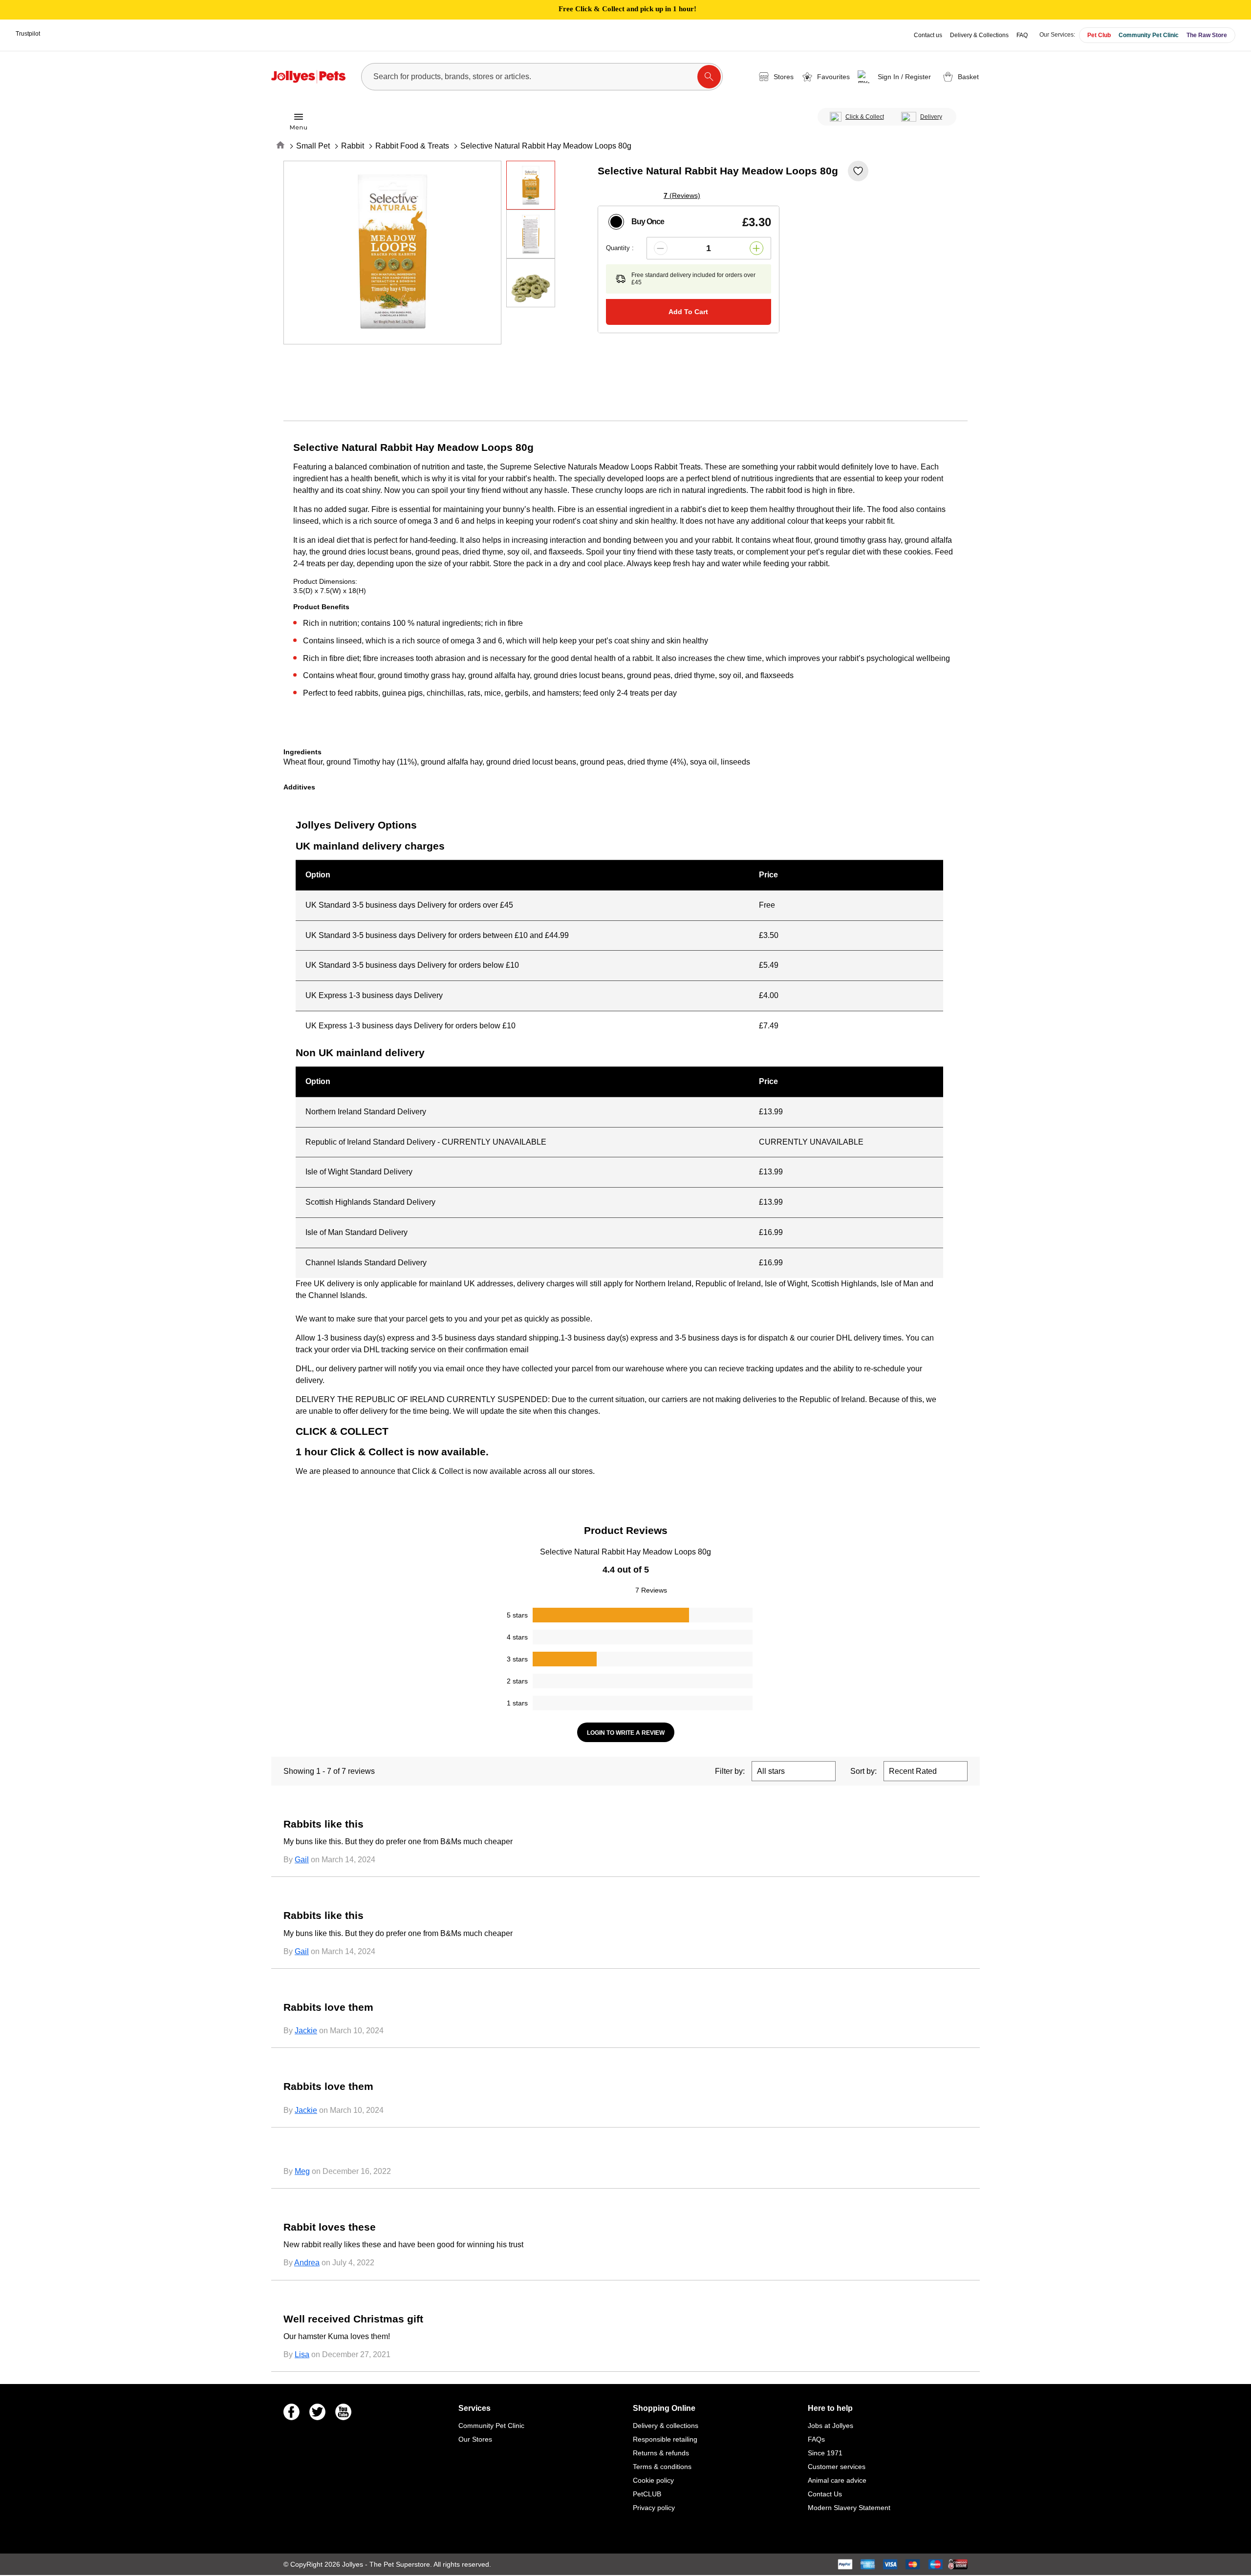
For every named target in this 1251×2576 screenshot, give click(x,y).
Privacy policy (654, 2508)
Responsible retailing (665, 2439)
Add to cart (688, 312)
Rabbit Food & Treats (412, 146)
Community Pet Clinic (1149, 35)
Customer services (837, 2467)
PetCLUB (647, 2494)
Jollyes (354, 2564)
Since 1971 (825, 2453)
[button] (896, 77)
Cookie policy (653, 2480)
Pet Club (1099, 35)
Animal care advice (837, 2480)
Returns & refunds (661, 2453)
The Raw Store (1207, 35)
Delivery (931, 117)
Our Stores (475, 2439)
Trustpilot (28, 34)
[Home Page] (308, 77)
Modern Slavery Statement (849, 2508)
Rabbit (353, 146)
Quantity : (620, 248)
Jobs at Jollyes (830, 2426)
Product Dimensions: (325, 581)
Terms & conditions (662, 2467)
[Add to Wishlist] (858, 171)
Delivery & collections (666, 2426)
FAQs (816, 2439)
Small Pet (313, 146)
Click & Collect (865, 117)
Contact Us (825, 2494)
